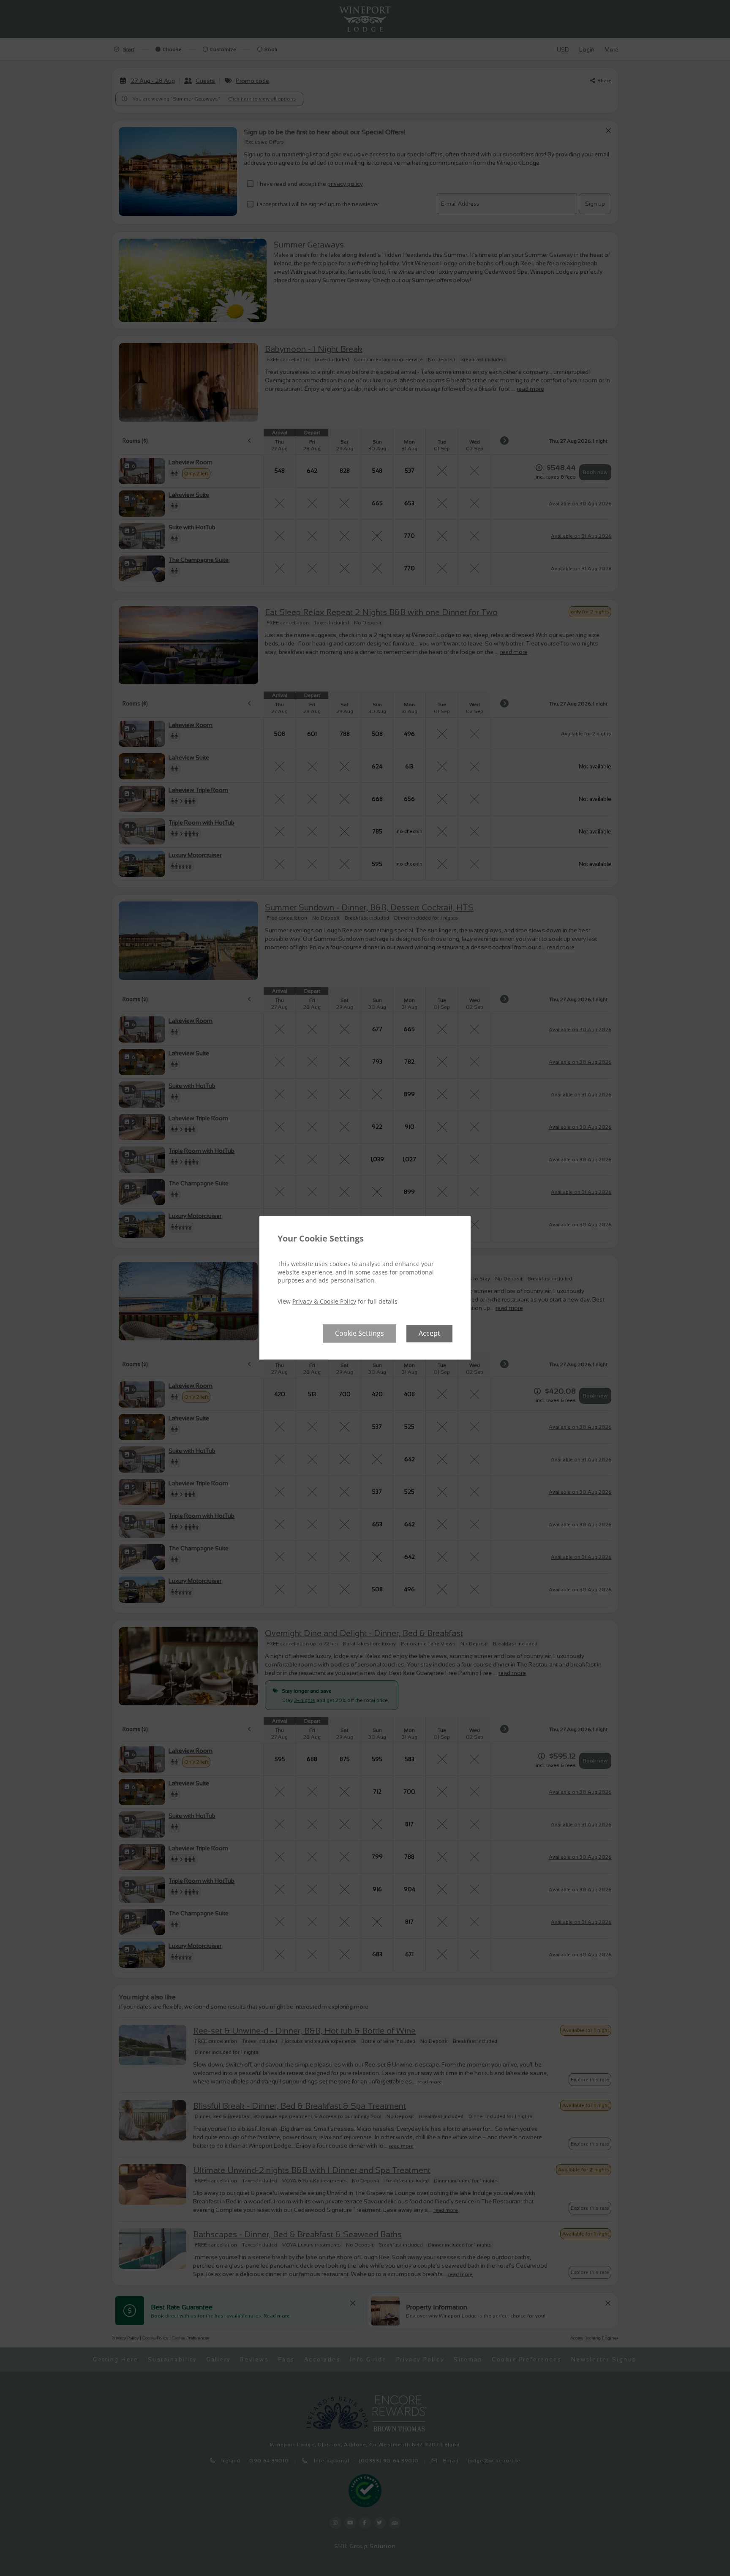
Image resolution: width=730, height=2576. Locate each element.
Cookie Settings (360, 1334)
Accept (429, 1334)
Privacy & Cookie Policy (324, 1301)
